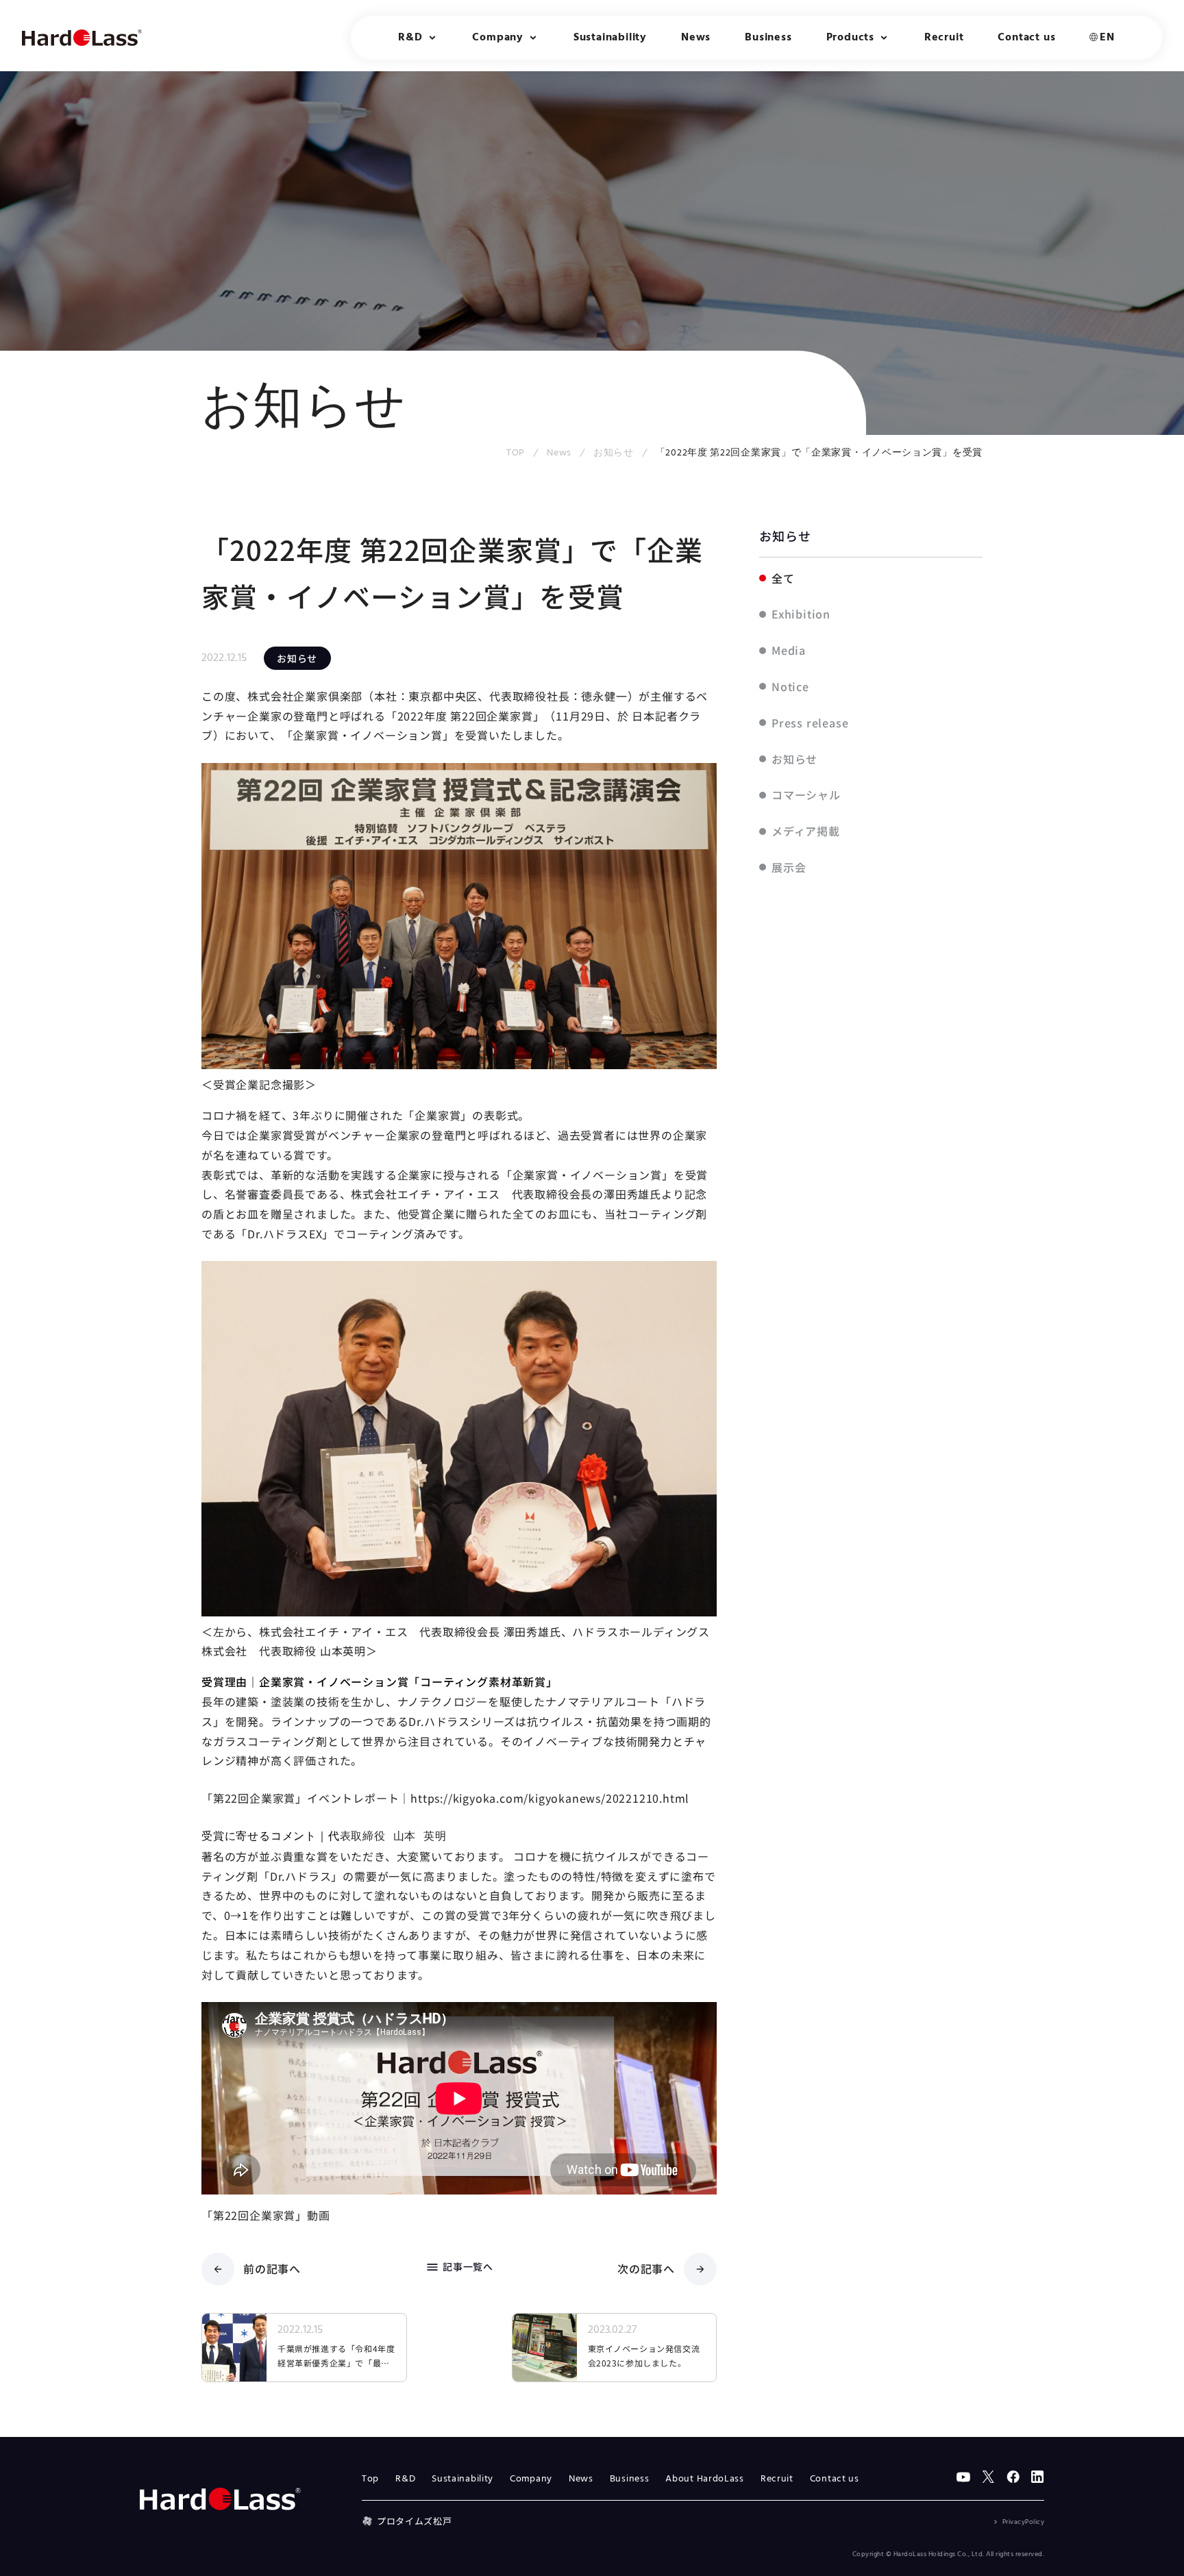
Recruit (944, 38)
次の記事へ (646, 2268)
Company (531, 2479)
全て (783, 578)
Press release (810, 723)
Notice (790, 686)
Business (768, 38)
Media (789, 650)
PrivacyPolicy (1023, 2522)
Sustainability (610, 38)
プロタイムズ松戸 (414, 2521)
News (696, 38)
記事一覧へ (459, 2267)
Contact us (1026, 38)
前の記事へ (272, 2268)
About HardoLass (705, 2479)
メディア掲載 (806, 831)
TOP (516, 453)
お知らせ (614, 453)
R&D (405, 2479)
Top (370, 2479)
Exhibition (801, 614)
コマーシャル (806, 795)
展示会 (789, 867)
